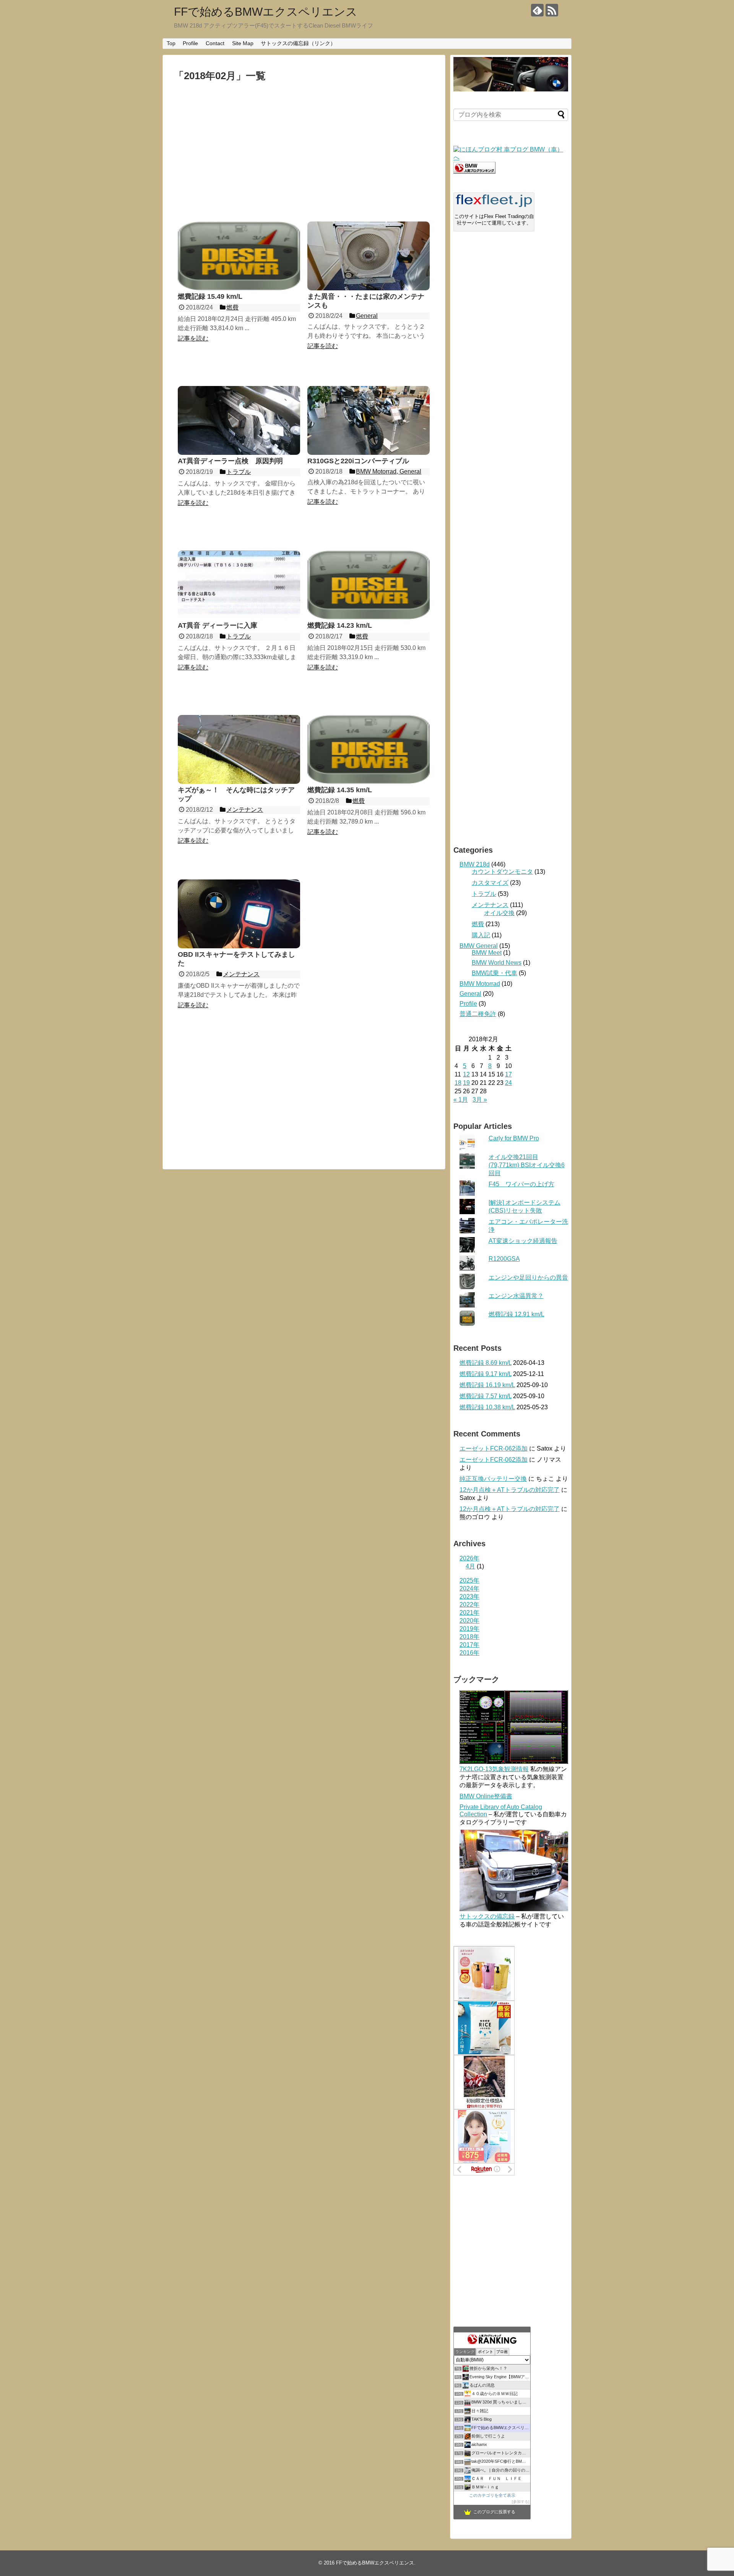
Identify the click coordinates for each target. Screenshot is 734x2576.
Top (171, 43)
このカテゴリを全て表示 (492, 2495)
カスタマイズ (490, 883)
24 (508, 1083)
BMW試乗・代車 (494, 973)
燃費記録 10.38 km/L (487, 1407)
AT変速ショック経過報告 (523, 1241)
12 (466, 1074)
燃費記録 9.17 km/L (486, 1374)
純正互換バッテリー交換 (493, 1479)
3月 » (480, 1100)
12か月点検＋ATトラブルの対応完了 (510, 1490)
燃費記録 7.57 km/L (486, 1396)
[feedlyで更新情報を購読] (537, 10)
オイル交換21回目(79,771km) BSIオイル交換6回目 (527, 1165)
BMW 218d (475, 864)
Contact (215, 43)
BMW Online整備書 (486, 1796)
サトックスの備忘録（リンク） (298, 43)
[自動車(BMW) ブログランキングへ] (474, 172)
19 (466, 1083)
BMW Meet (487, 953)
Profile (190, 43)
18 (458, 1083)
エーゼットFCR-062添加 (494, 1448)
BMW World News (497, 963)
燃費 (478, 924)
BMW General (479, 946)
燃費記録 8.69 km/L (486, 1363)
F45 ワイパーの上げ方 (521, 1184)
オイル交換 (499, 913)
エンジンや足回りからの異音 (528, 1277)
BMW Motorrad (480, 984)
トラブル (484, 894)
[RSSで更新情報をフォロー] (552, 10)
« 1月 (461, 1100)
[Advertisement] (304, 151)
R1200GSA (504, 1259)
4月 (470, 1566)
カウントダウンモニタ (502, 872)
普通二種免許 (478, 1014)
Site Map (243, 43)
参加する (521, 2502)
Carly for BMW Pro (514, 1138)
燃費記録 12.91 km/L (516, 1314)
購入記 (481, 935)
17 (508, 1074)
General (470, 994)
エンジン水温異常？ (516, 1296)
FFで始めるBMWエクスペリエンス (266, 12)
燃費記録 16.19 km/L (487, 1385)
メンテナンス (490, 905)
